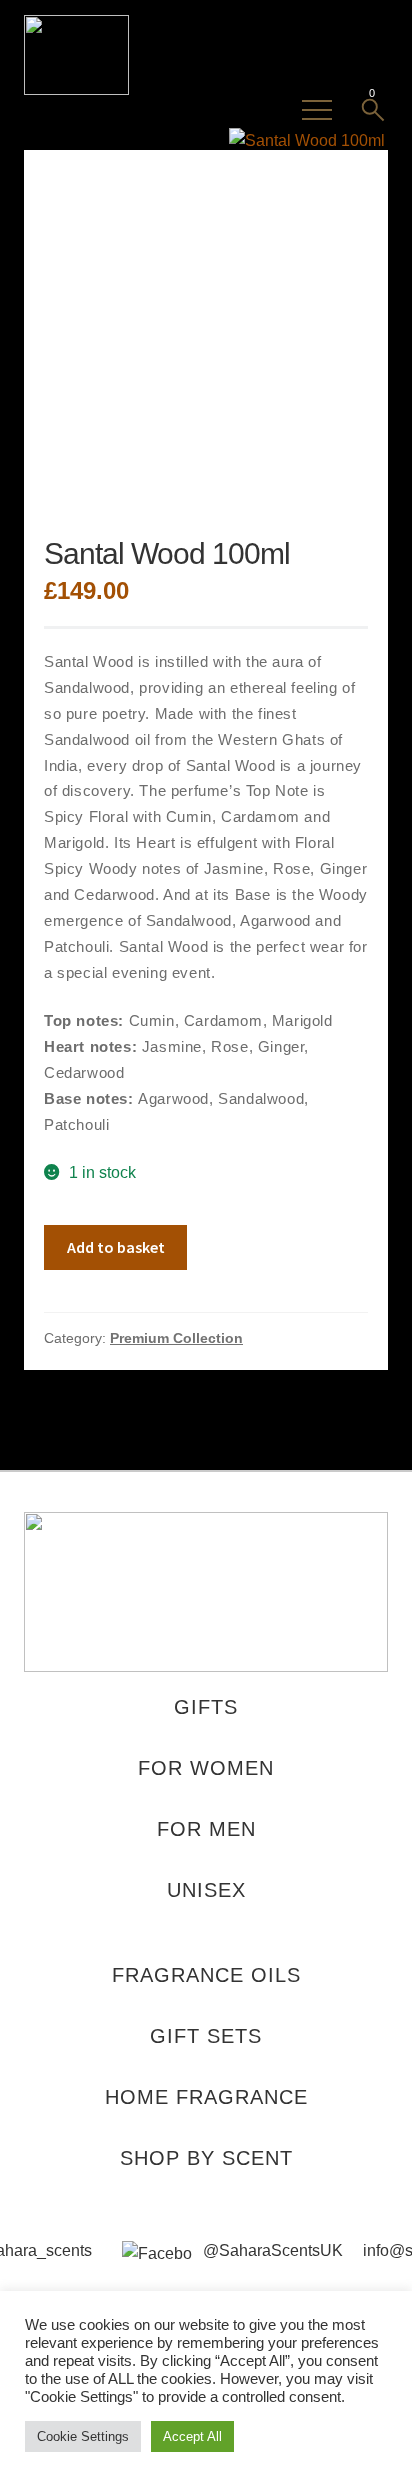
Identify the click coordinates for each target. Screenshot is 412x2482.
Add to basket (116, 1247)
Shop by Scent (206, 2158)
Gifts (206, 1707)
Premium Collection (176, 1338)
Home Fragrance (206, 2097)
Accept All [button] (192, 2436)
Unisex (206, 1890)
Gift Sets (206, 2036)
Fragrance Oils (206, 1975)
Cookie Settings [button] (83, 2436)
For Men (206, 1829)
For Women (206, 1768)
